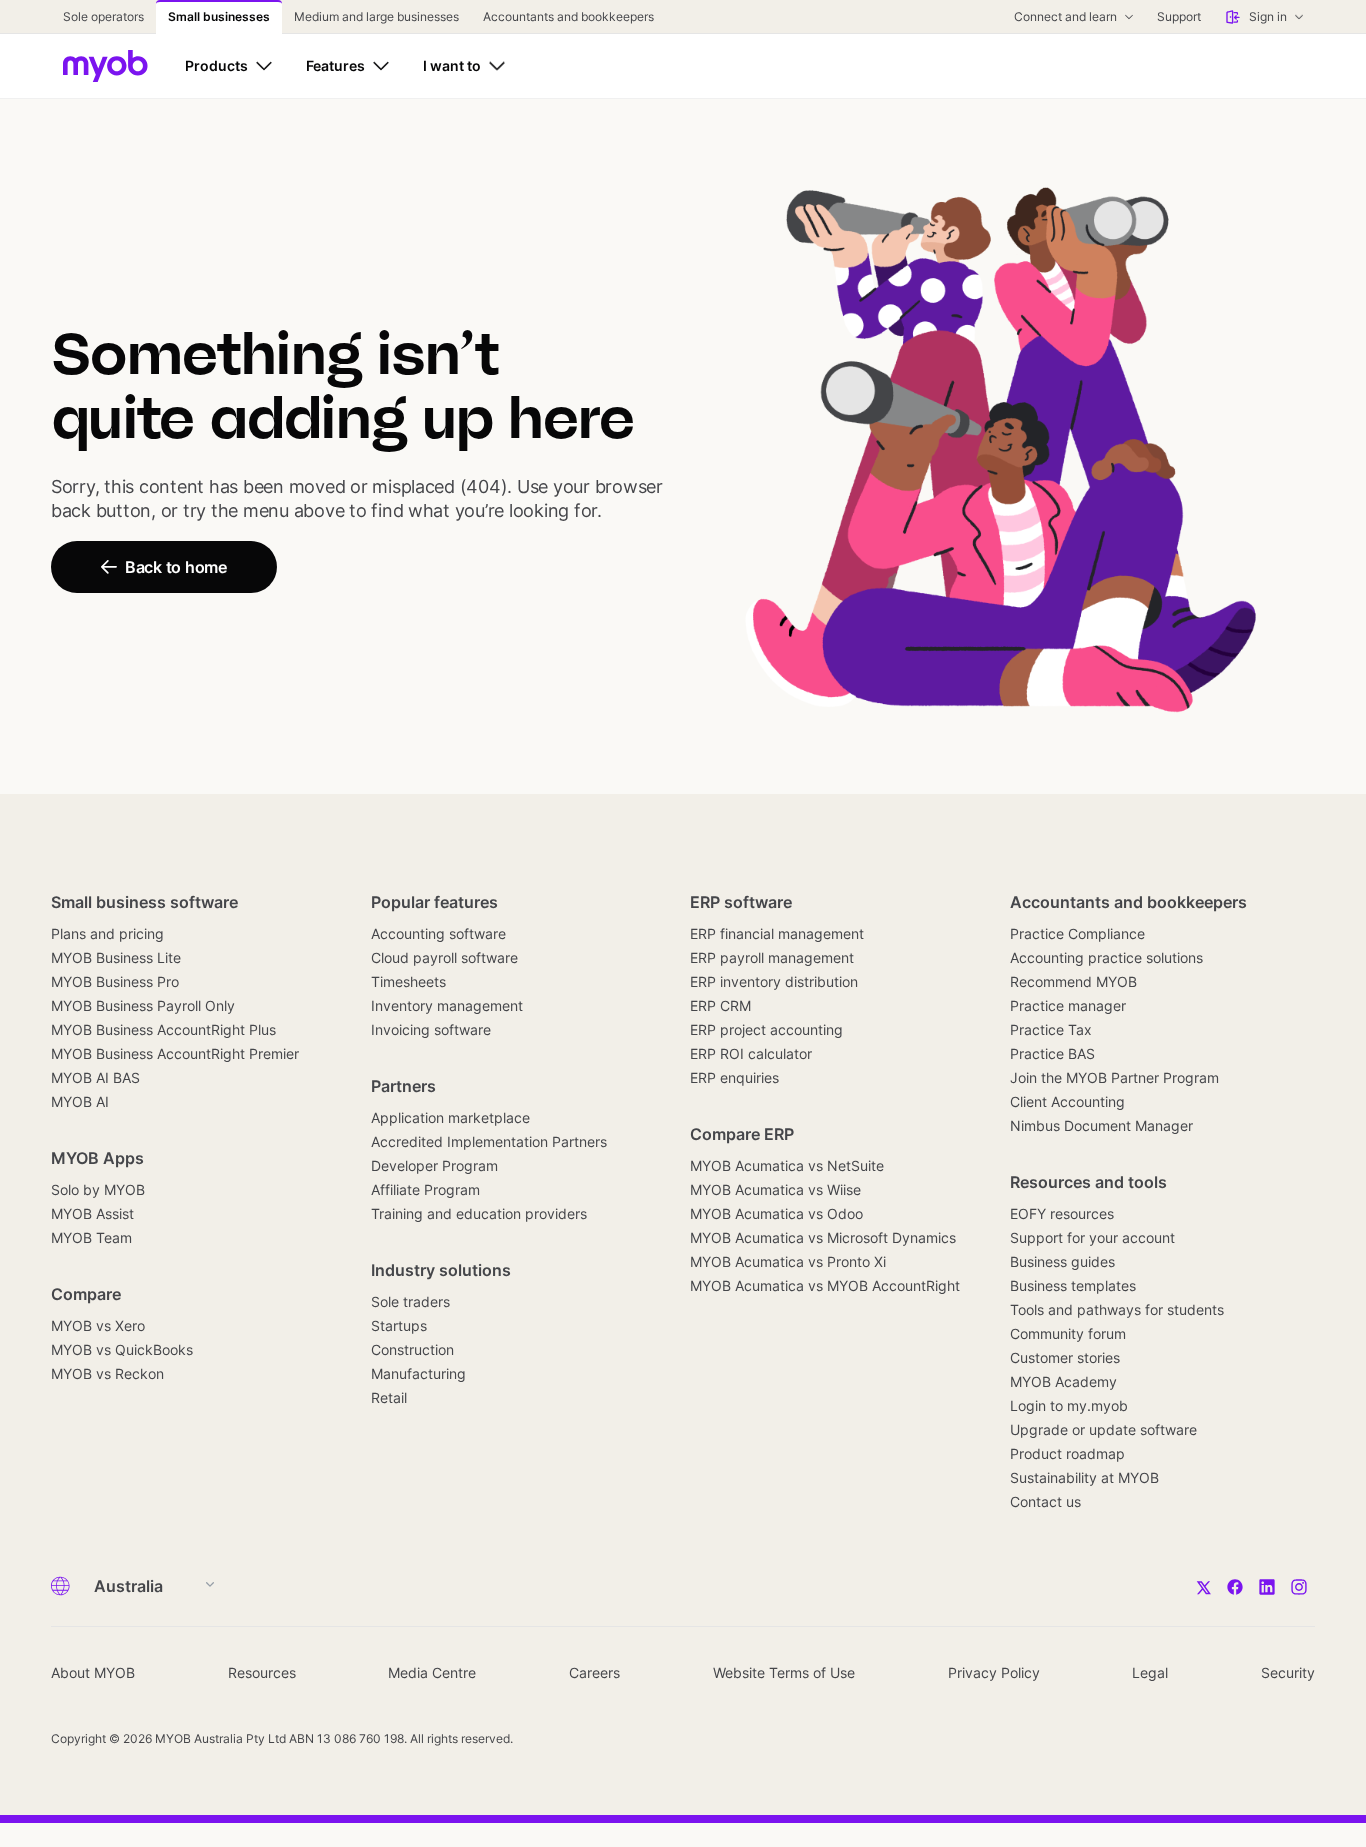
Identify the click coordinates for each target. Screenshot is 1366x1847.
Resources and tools (1088, 1182)
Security (1288, 1672)
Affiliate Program (425, 1189)
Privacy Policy (994, 1672)
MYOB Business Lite (116, 957)
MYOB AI (80, 1101)
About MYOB (93, 1672)
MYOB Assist (92, 1213)
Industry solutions (441, 1270)
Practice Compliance (1077, 933)
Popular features (434, 902)
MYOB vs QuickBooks (122, 1349)
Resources (262, 1672)
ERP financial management (777, 933)
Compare (86, 1294)
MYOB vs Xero (98, 1325)
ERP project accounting (766, 1029)
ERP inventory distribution (774, 981)
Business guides (1062, 1261)
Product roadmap (1067, 1453)
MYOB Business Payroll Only (143, 1005)
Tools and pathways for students (1117, 1309)
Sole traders (410, 1301)
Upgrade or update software (1103, 1429)
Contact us (1045, 1501)
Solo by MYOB (98, 1189)
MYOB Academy (1063, 1381)
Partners (403, 1086)
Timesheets (408, 981)
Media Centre (432, 1672)
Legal (1150, 1672)
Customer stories (1065, 1357)
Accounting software (438, 933)
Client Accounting (1067, 1101)
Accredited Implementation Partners (489, 1141)
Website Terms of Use (784, 1672)
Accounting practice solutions (1106, 957)
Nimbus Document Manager (1101, 1125)
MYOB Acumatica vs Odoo (776, 1213)
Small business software (144, 902)
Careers (594, 1672)
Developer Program (434, 1165)
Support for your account (1092, 1237)
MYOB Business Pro (115, 981)
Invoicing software (431, 1029)
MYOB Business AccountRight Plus (163, 1029)
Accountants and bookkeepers (1128, 902)
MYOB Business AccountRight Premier (175, 1053)
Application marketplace (450, 1117)
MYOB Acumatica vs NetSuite (787, 1165)
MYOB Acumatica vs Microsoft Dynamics (823, 1237)
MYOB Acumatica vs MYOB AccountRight (825, 1285)
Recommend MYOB (1073, 981)
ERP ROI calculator (751, 1053)
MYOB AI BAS (95, 1077)
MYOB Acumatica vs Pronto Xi (788, 1261)
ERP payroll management (772, 957)
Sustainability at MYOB (1084, 1477)
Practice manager (1068, 1005)
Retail (389, 1397)
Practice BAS (1052, 1053)
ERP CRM (720, 1005)
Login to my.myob (1069, 1405)
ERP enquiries (734, 1077)
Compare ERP (742, 1134)
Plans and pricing (107, 933)
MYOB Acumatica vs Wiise (775, 1189)
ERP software (741, 902)
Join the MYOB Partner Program (1114, 1077)
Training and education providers (479, 1213)
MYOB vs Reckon (107, 1373)
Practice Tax (1051, 1029)
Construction (412, 1349)
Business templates (1073, 1285)
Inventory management (447, 1005)
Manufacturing (418, 1373)
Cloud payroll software (444, 957)
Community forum (1068, 1333)
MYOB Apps (97, 1158)
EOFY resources (1062, 1213)
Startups (399, 1325)
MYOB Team (91, 1237)
